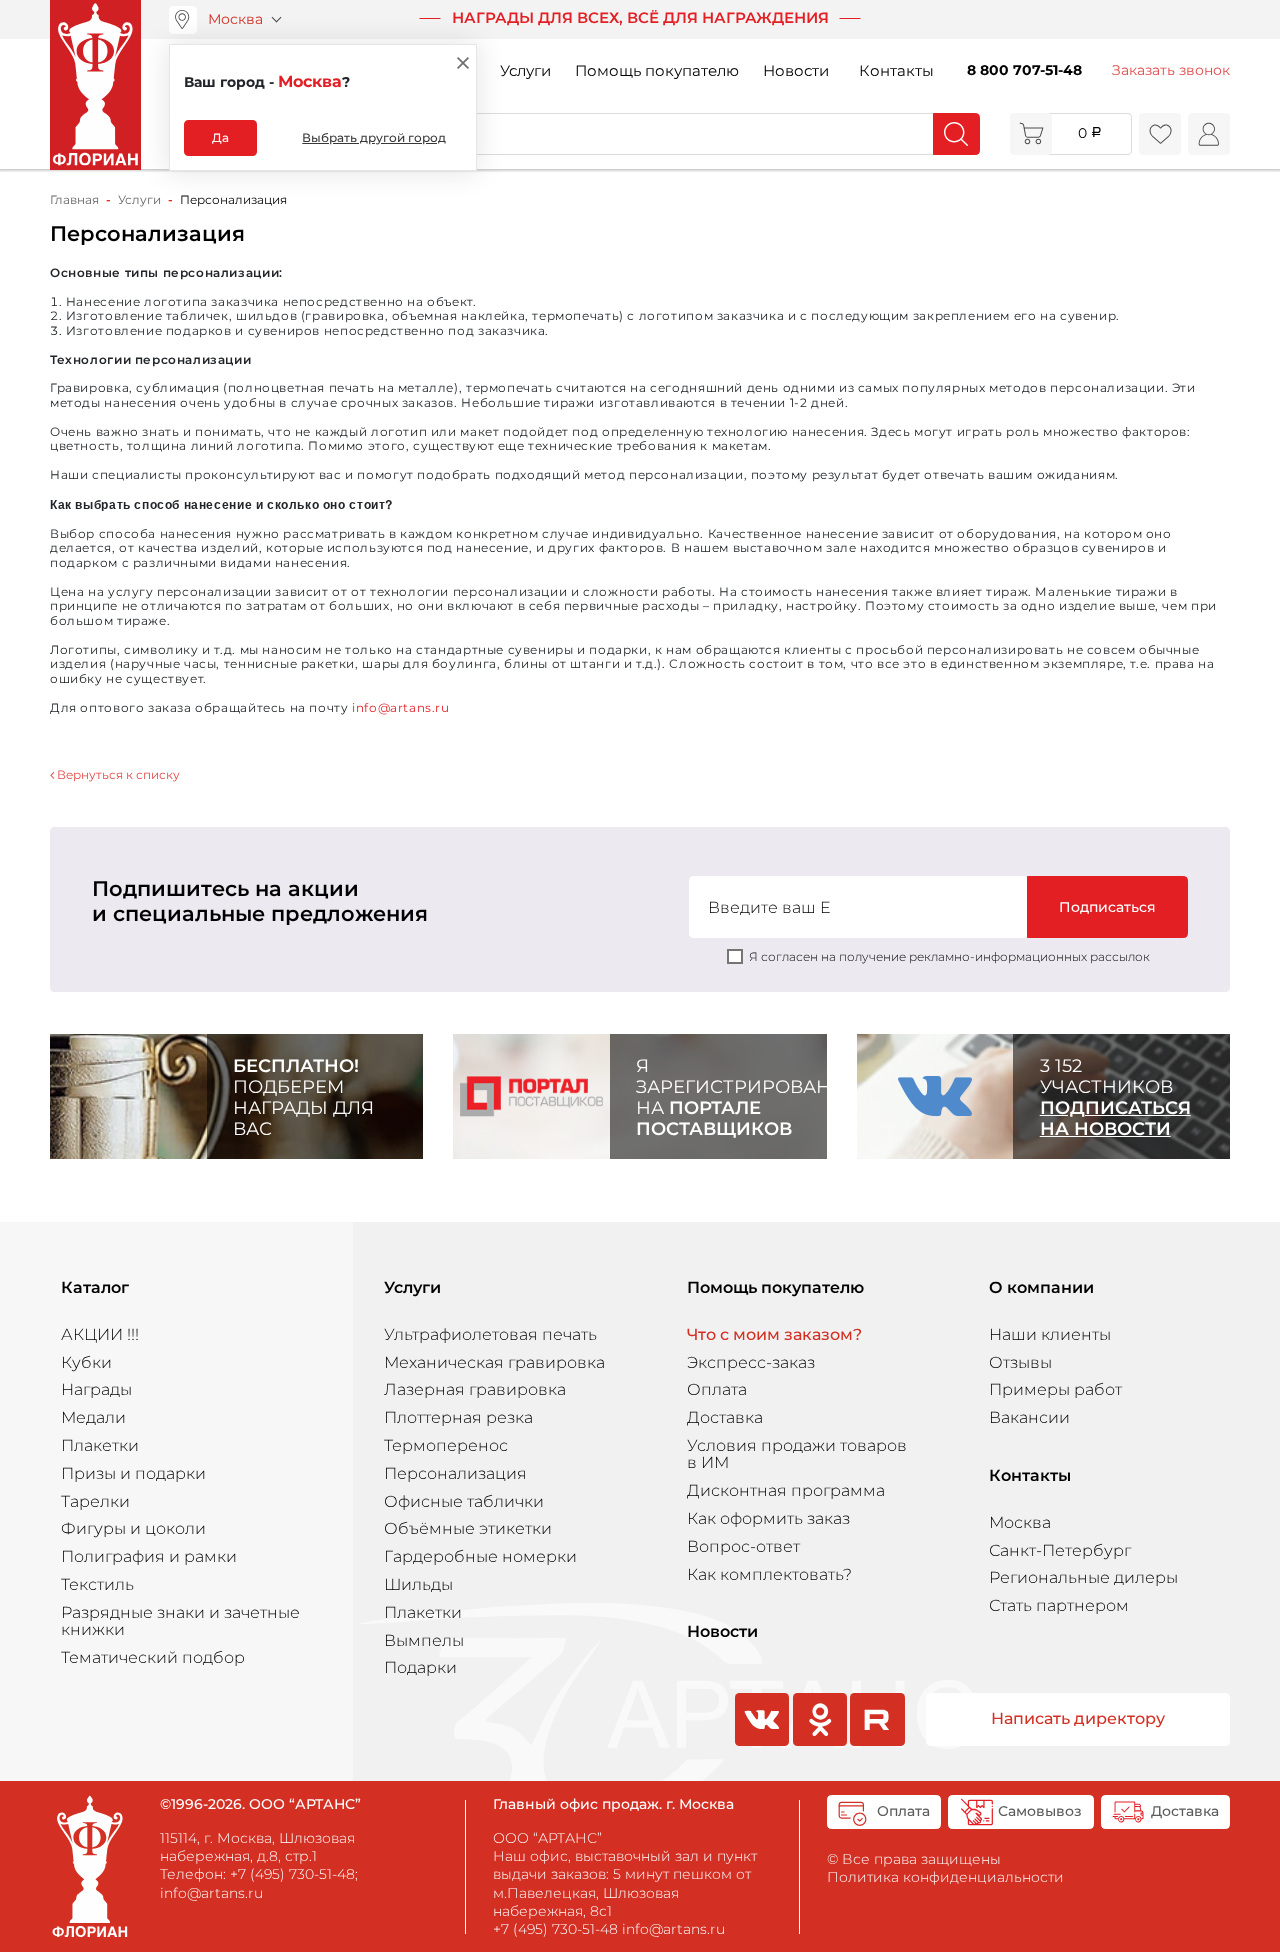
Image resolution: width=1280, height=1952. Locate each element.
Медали (93, 1417)
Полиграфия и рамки (149, 1556)
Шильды (418, 1584)
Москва (235, 19)
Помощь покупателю (657, 71)
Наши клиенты (1050, 1334)
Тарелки (95, 1501)
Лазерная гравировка (475, 1389)
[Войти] (1209, 134)
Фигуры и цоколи (133, 1528)
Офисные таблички (464, 1501)
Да (220, 137)
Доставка (725, 1417)
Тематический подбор (153, 1657)
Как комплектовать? (769, 1574)
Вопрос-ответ (743, 1546)
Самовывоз (1040, 1811)
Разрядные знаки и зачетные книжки (180, 1621)
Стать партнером (1059, 1605)
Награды (96, 1389)
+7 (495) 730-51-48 (292, 1874)
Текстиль (97, 1584)
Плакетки (100, 1445)
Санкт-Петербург (1060, 1550)
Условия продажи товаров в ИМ (797, 1454)
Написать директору (1078, 1718)
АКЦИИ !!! (100, 1334)
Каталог (95, 1288)
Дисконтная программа (786, 1490)
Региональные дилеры (1083, 1577)
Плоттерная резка (458, 1417)
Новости (796, 71)
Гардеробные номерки (480, 1556)
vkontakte (760, 1744)
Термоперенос (446, 1445)
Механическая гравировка (494, 1362)
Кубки (86, 1362)
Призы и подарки (133, 1473)
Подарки (420, 1667)
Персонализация (455, 1473)
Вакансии (1029, 1417)
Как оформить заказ (768, 1518)
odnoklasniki (818, 1744)
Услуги (525, 71)
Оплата (717, 1389)
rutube (877, 1744)
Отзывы (1020, 1362)
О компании (1041, 1288)
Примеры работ (1055, 1389)
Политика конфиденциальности (945, 1877)
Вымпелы (424, 1640)
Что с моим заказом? (774, 1334)
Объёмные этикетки (468, 1528)
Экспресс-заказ (751, 1362)
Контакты (896, 71)
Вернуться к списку (117, 774)
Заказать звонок (1171, 70)
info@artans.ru (401, 707)
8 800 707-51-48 (1024, 70)
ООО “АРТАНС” (547, 1838)
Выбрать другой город (374, 137)
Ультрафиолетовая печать (490, 1334)
